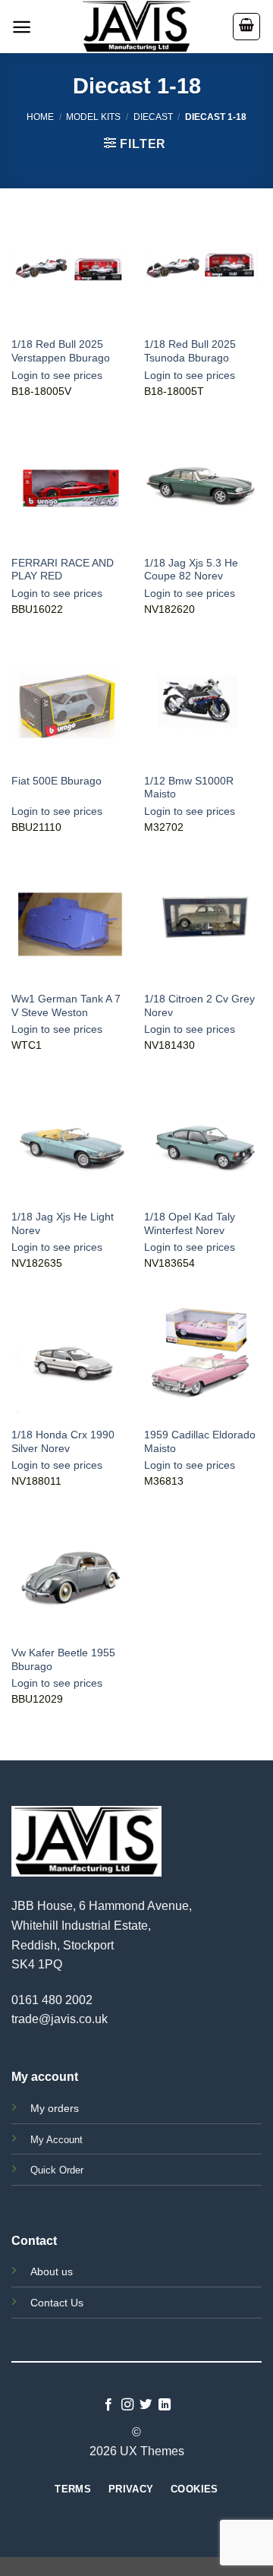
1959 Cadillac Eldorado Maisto (200, 1442)
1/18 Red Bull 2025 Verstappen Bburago (61, 351)
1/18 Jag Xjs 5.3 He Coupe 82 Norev (191, 570)
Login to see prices (57, 376)
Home (40, 117)
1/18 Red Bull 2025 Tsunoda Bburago (190, 351)
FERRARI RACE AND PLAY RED (63, 570)
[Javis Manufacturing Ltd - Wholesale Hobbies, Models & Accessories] (136, 27)
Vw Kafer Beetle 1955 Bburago (63, 1660)
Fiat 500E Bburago (56, 781)
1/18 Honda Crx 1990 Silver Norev (63, 1442)
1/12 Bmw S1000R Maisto (189, 788)
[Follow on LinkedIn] (165, 2405)
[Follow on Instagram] (127, 2405)
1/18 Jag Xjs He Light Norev (63, 1224)
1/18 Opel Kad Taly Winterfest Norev (190, 1224)
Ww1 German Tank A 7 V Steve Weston (66, 1006)
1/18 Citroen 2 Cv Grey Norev (199, 1006)
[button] (22, 27)
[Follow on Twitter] (146, 2405)
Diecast (153, 117)
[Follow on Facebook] (108, 2405)
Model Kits (93, 117)
